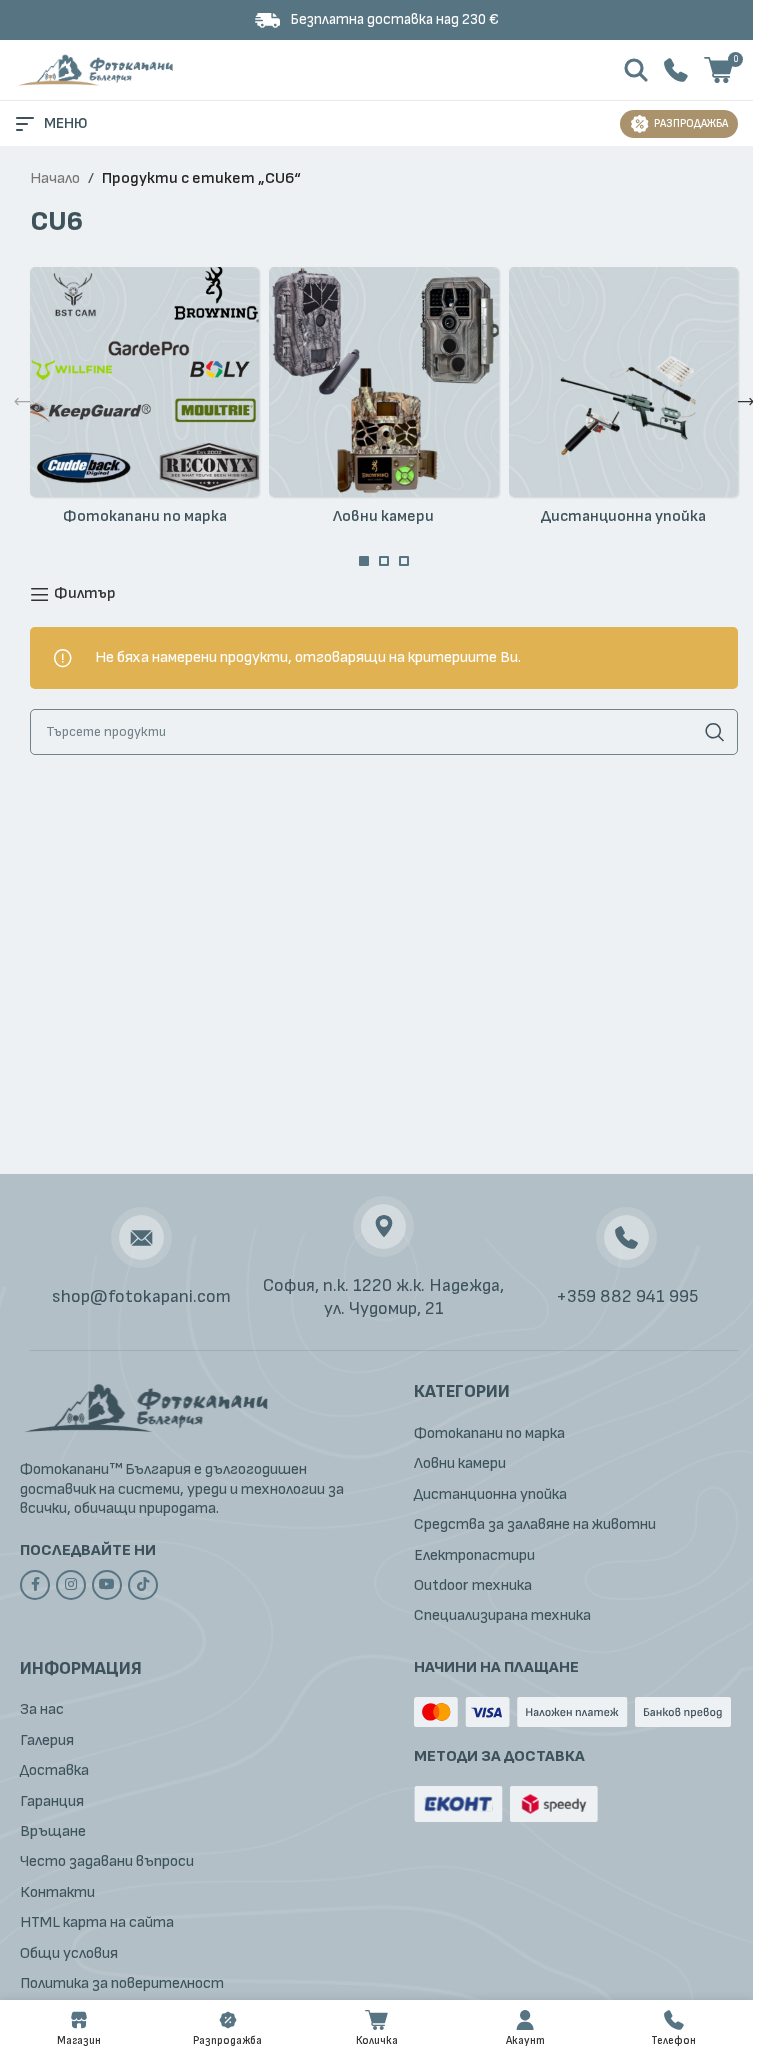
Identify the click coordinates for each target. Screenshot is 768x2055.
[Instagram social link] (71, 1585)
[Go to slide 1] (364, 561)
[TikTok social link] (143, 1585)
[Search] (636, 70)
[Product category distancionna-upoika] (623, 401)
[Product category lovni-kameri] (383, 401)
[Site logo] (97, 69)
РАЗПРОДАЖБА (691, 123)
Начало (55, 178)
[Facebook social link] (35, 1585)
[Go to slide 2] (384, 561)
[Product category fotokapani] (144, 401)
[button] (22, 402)
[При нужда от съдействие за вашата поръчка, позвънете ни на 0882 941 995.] (676, 69)
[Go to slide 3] (404, 561)
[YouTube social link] (107, 1585)
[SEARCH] (715, 732)
